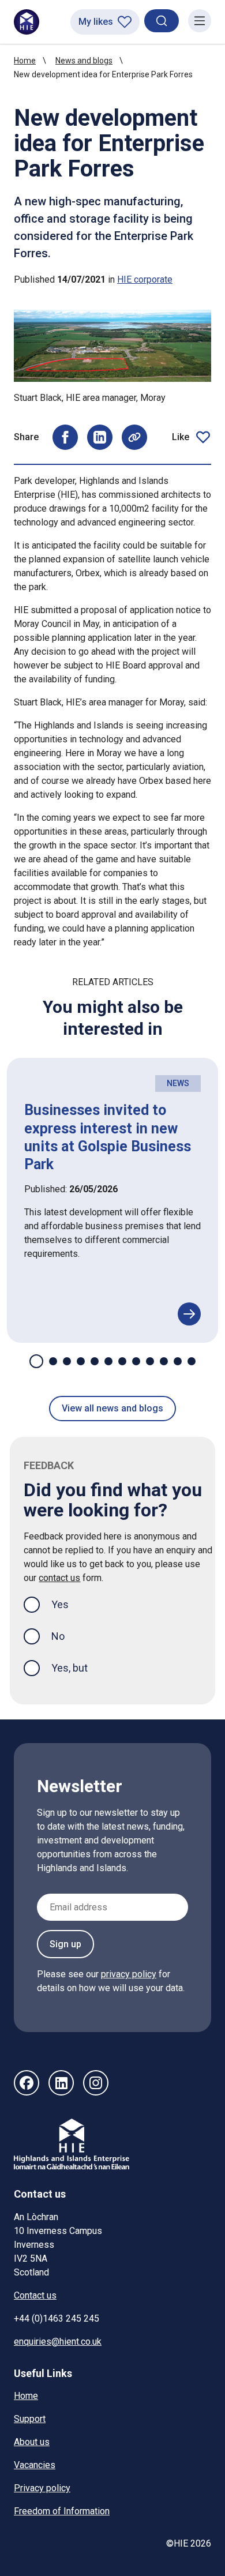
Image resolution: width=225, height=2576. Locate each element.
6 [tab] (108, 1361)
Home (25, 61)
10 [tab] (164, 1361)
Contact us (35, 2295)
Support (30, 2419)
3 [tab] (67, 1361)
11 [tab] (178, 1361)
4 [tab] (81, 1361)
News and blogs (84, 61)
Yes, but (70, 1668)
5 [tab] (95, 1361)
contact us (59, 1578)
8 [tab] (136, 1361)
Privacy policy (42, 2488)
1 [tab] (36, 1361)
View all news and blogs (112, 1408)
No (58, 1636)
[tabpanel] (112, 1200)
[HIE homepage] (27, 22)
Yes (69, 1604)
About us (32, 2442)
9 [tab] (150, 1361)
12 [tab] (192, 1361)
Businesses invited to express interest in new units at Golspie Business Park (108, 1137)
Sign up (65, 1944)
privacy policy (129, 1974)
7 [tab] (122, 1361)
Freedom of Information (62, 2511)
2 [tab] (53, 1361)
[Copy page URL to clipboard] (134, 437)
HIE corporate (145, 279)
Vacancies (35, 2465)
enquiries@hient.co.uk (58, 2342)
